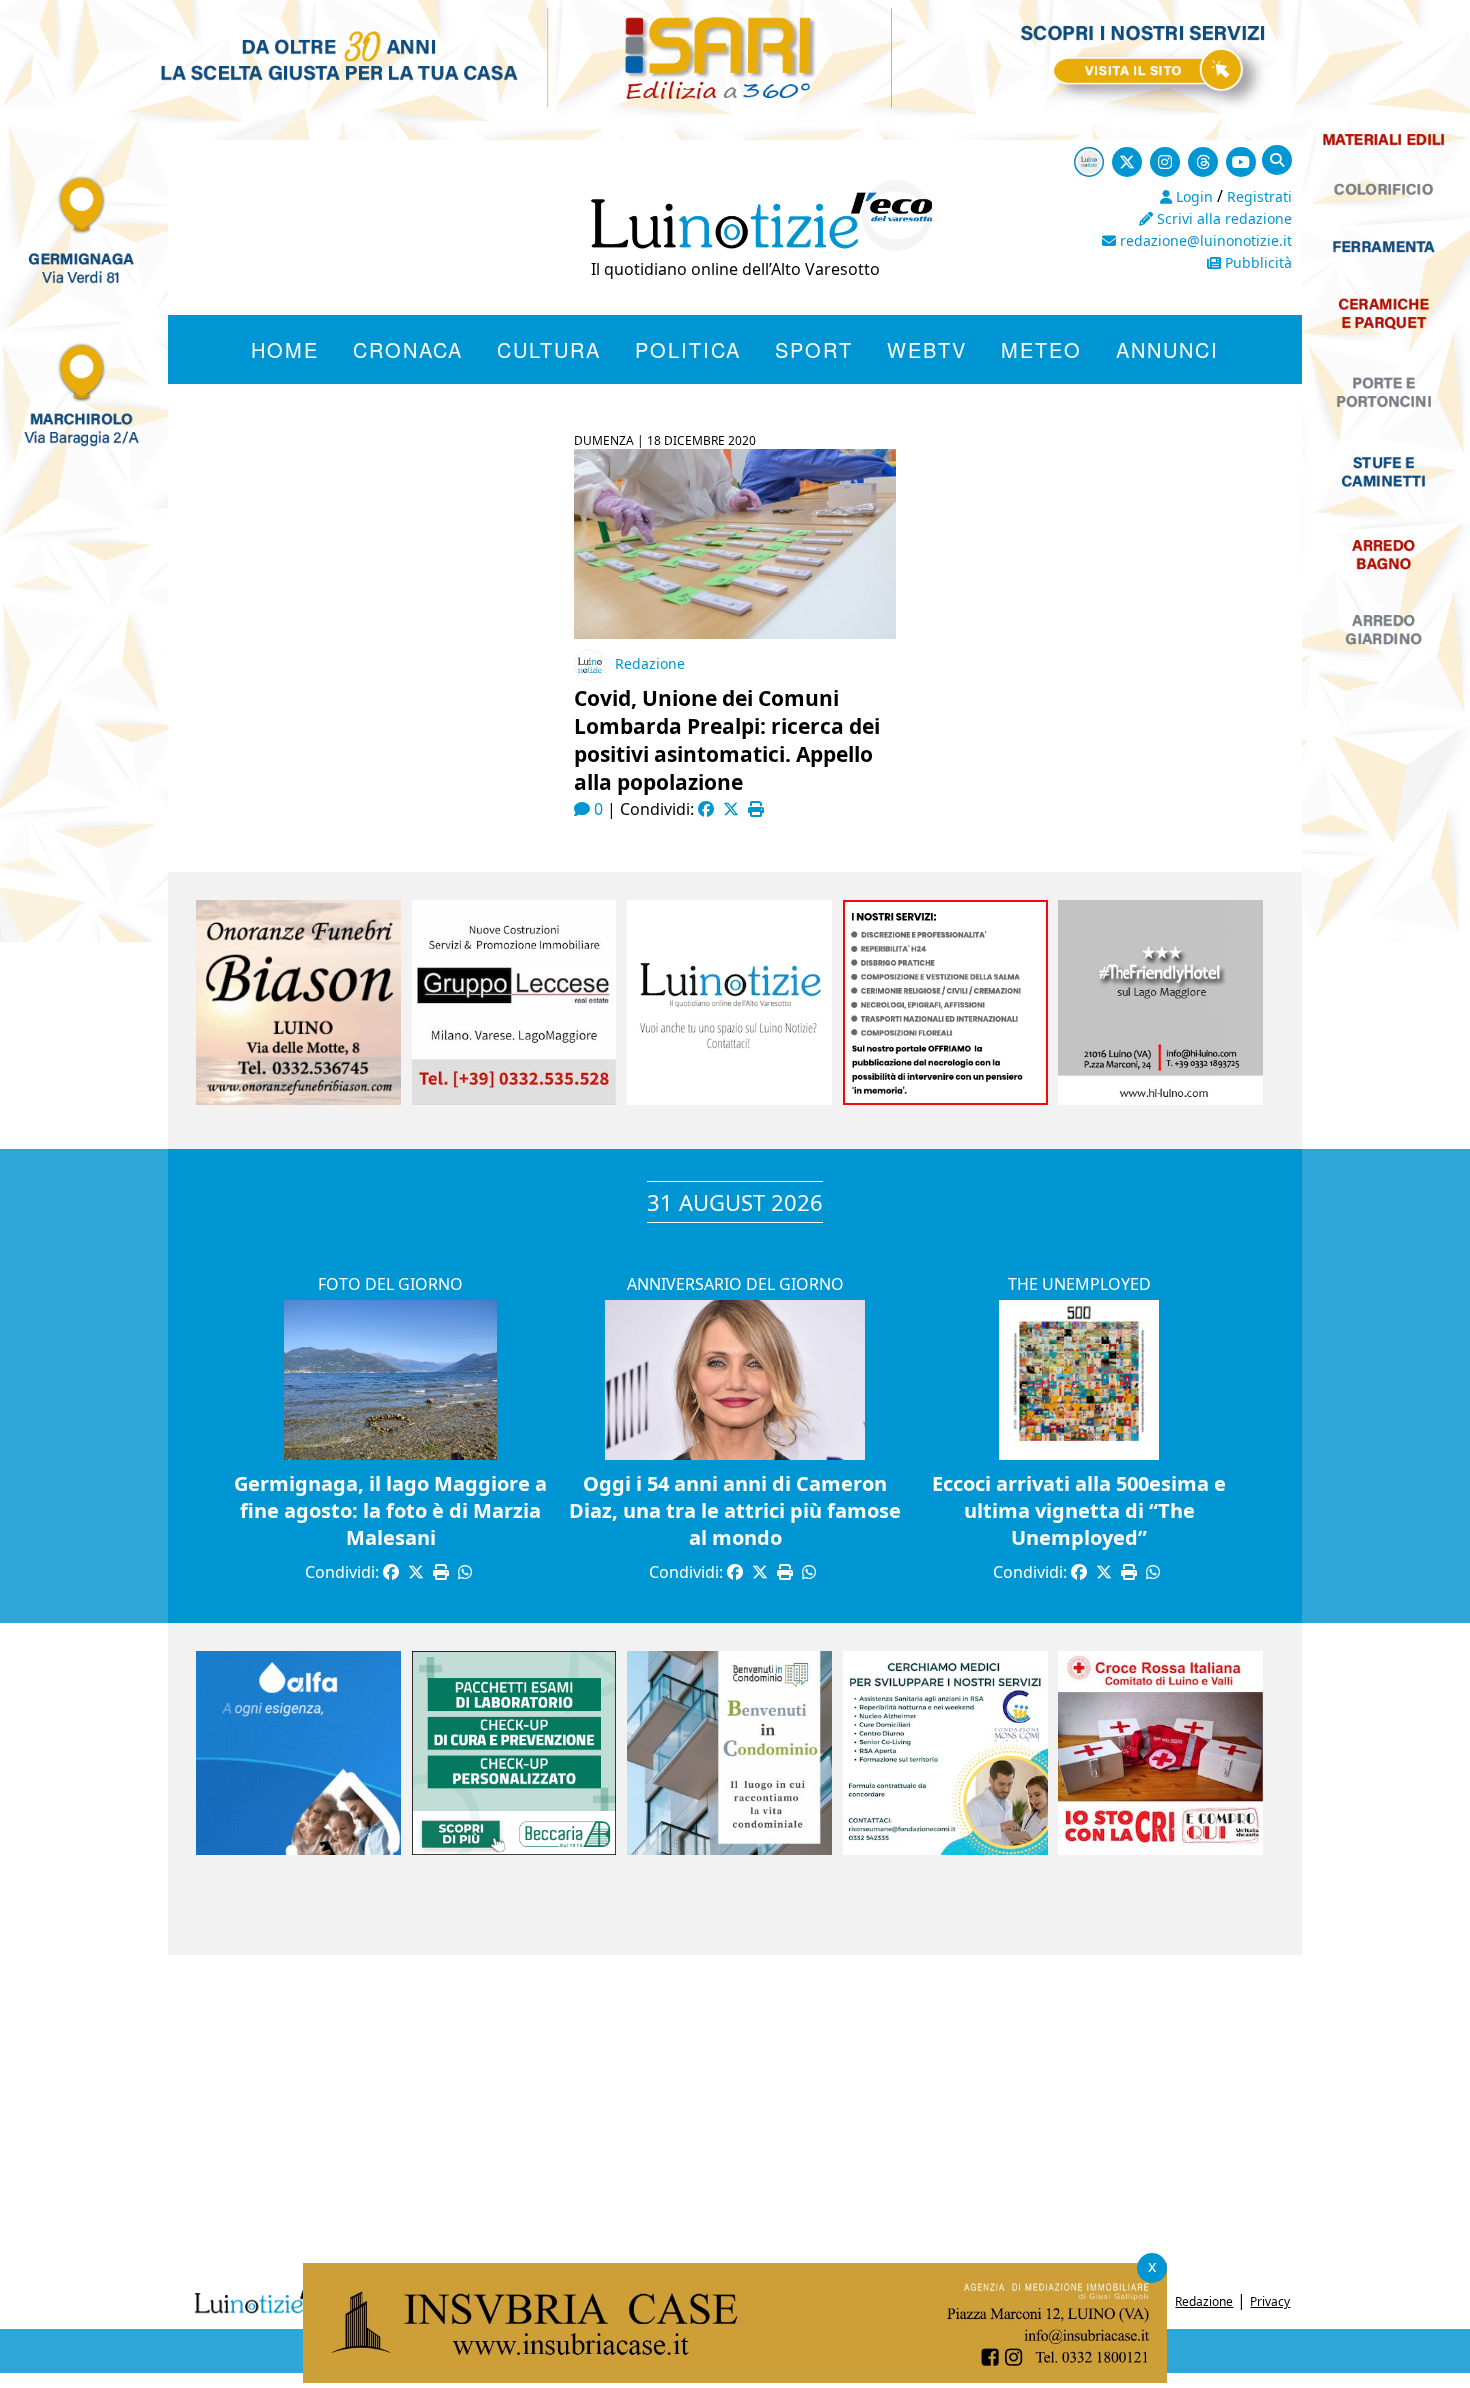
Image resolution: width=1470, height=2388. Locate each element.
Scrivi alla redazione (1222, 218)
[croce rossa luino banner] (1160, 1849)
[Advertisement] (735, 2115)
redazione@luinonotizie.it (1204, 240)
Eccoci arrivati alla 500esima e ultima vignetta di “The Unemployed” (1079, 1510)
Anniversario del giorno (735, 1284)
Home (285, 349)
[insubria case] (735, 2377)
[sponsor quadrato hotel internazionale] (1160, 1099)
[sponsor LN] (729, 1099)
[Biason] (298, 1099)
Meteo (1041, 349)
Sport (814, 349)
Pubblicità (1256, 262)
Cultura (549, 349)
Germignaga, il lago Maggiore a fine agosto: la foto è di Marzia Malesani (390, 1510)
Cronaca (408, 349)
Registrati (1259, 196)
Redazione (650, 663)
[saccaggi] (945, 1099)
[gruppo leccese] (514, 1099)
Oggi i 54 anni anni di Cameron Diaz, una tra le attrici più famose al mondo (735, 1510)
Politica (688, 349)
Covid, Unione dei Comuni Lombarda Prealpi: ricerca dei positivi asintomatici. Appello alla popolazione (727, 740)
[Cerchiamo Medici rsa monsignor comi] (945, 1849)
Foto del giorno (390, 1284)
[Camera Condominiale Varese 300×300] (729, 1849)
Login (1192, 196)
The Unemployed (1079, 1284)
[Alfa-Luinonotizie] (298, 1849)
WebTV (927, 349)
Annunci (1167, 349)
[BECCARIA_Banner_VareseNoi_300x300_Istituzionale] (514, 1849)
